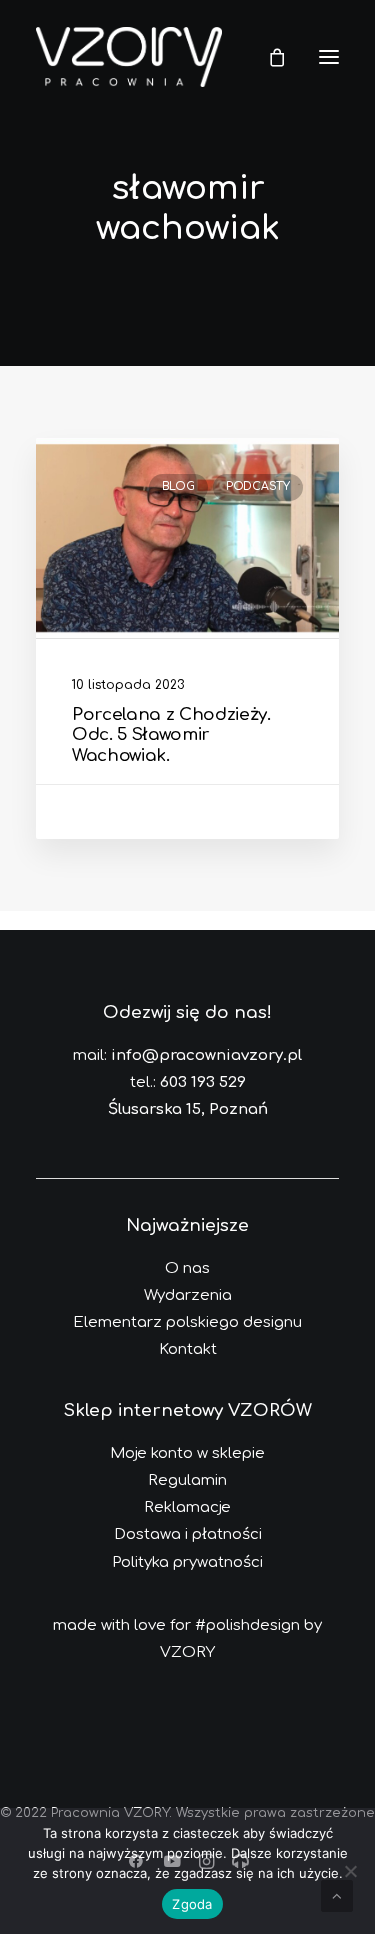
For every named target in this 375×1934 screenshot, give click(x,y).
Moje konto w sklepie (187, 1453)
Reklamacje (187, 1507)
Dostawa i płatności (188, 1534)
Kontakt (188, 1349)
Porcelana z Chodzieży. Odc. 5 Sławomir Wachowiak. (171, 735)
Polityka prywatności (187, 1562)
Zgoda (192, 1904)
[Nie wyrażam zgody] (350, 1871)
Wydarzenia (188, 1295)
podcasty (258, 486)
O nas (187, 1268)
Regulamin (187, 1480)
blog (178, 486)
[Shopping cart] (268, 57)
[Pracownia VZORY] (129, 57)
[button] (329, 57)
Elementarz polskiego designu (187, 1322)
